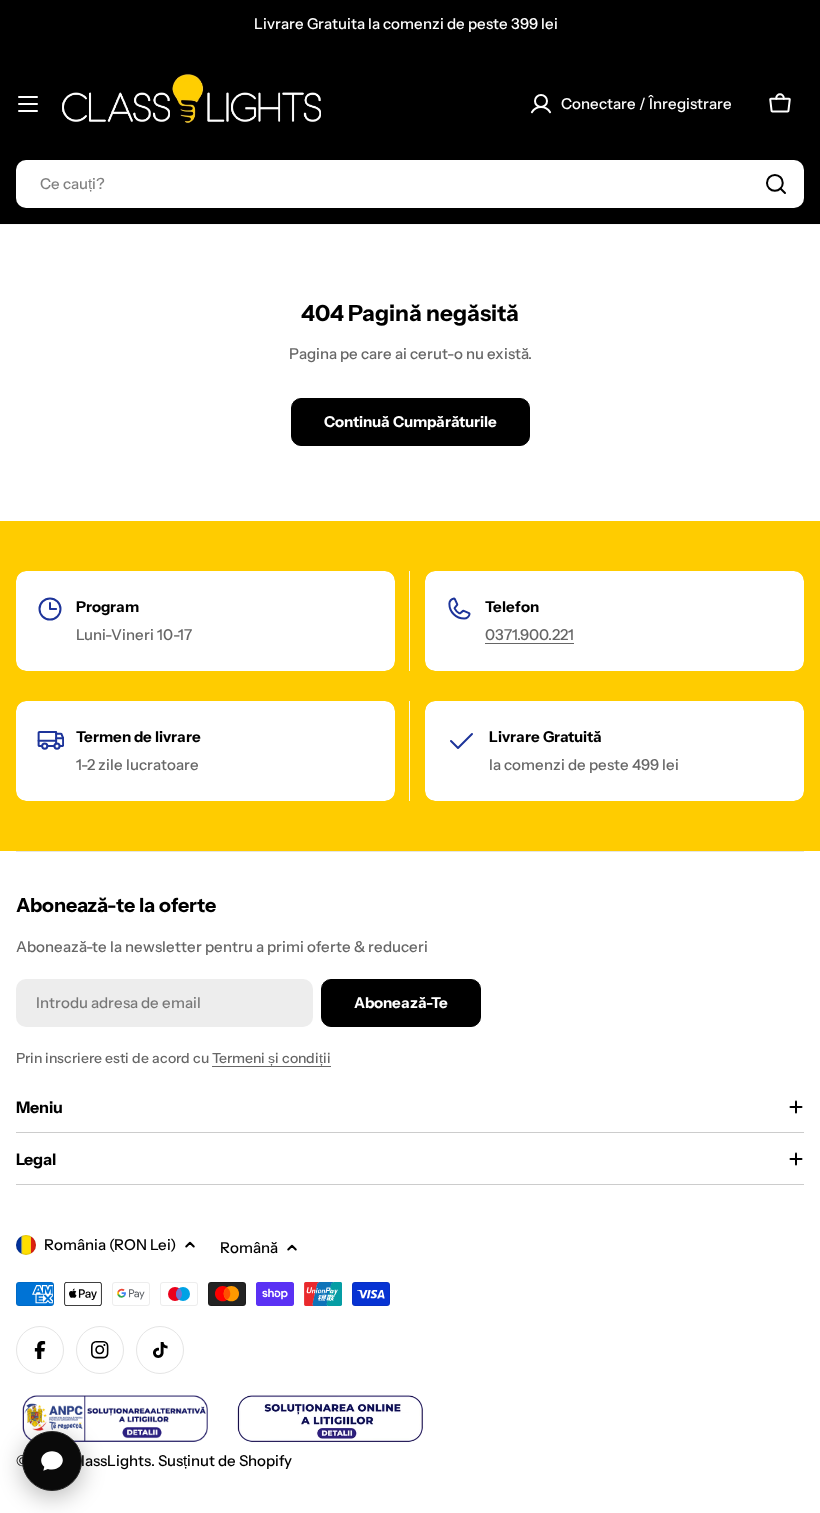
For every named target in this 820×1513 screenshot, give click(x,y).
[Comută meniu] (28, 104)
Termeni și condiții (271, 1058)
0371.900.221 (529, 634)
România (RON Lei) (110, 1244)
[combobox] (410, 184)
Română (249, 1247)
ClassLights (110, 1460)
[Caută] (776, 184)
